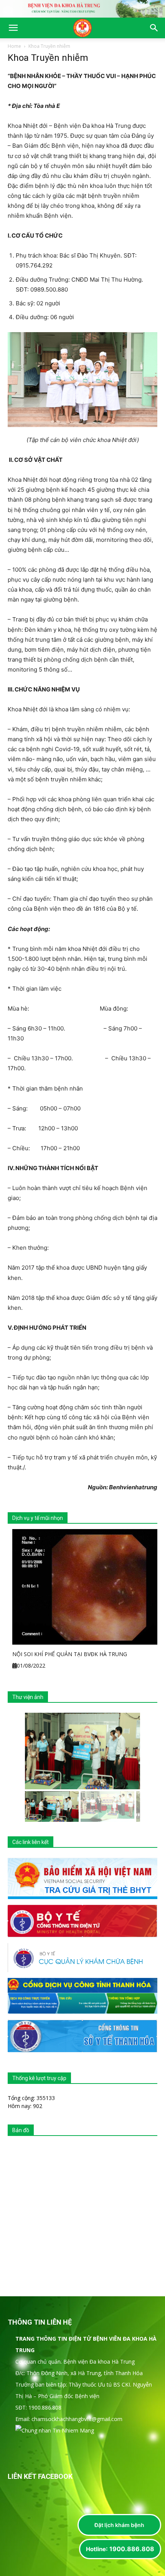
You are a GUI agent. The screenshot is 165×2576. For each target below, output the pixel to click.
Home (14, 46)
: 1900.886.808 (120, 2549)
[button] (13, 28)
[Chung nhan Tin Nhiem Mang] (55, 2430)
